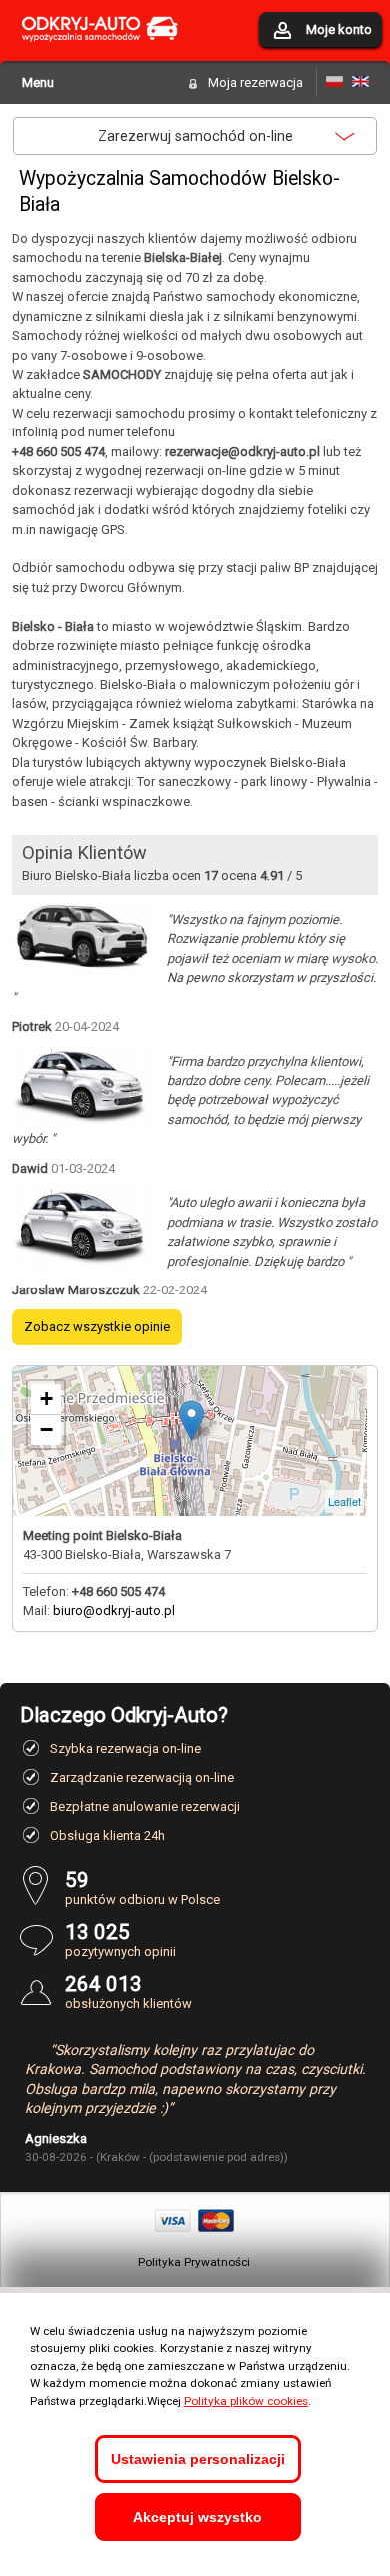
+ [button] (46, 1399)
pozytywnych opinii (120, 1939)
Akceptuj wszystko (197, 2517)
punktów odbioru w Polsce (142, 1887)
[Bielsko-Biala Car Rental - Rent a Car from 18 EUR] (360, 82)
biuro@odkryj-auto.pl (114, 1611)
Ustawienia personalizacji (198, 2459)
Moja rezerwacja (255, 82)
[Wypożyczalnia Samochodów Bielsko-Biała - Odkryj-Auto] (334, 82)
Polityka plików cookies (246, 2401)
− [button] (46, 1430)
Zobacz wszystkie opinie (97, 1327)
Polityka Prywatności (194, 2262)
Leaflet (344, 1501)
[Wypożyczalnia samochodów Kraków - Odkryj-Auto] (100, 53)
